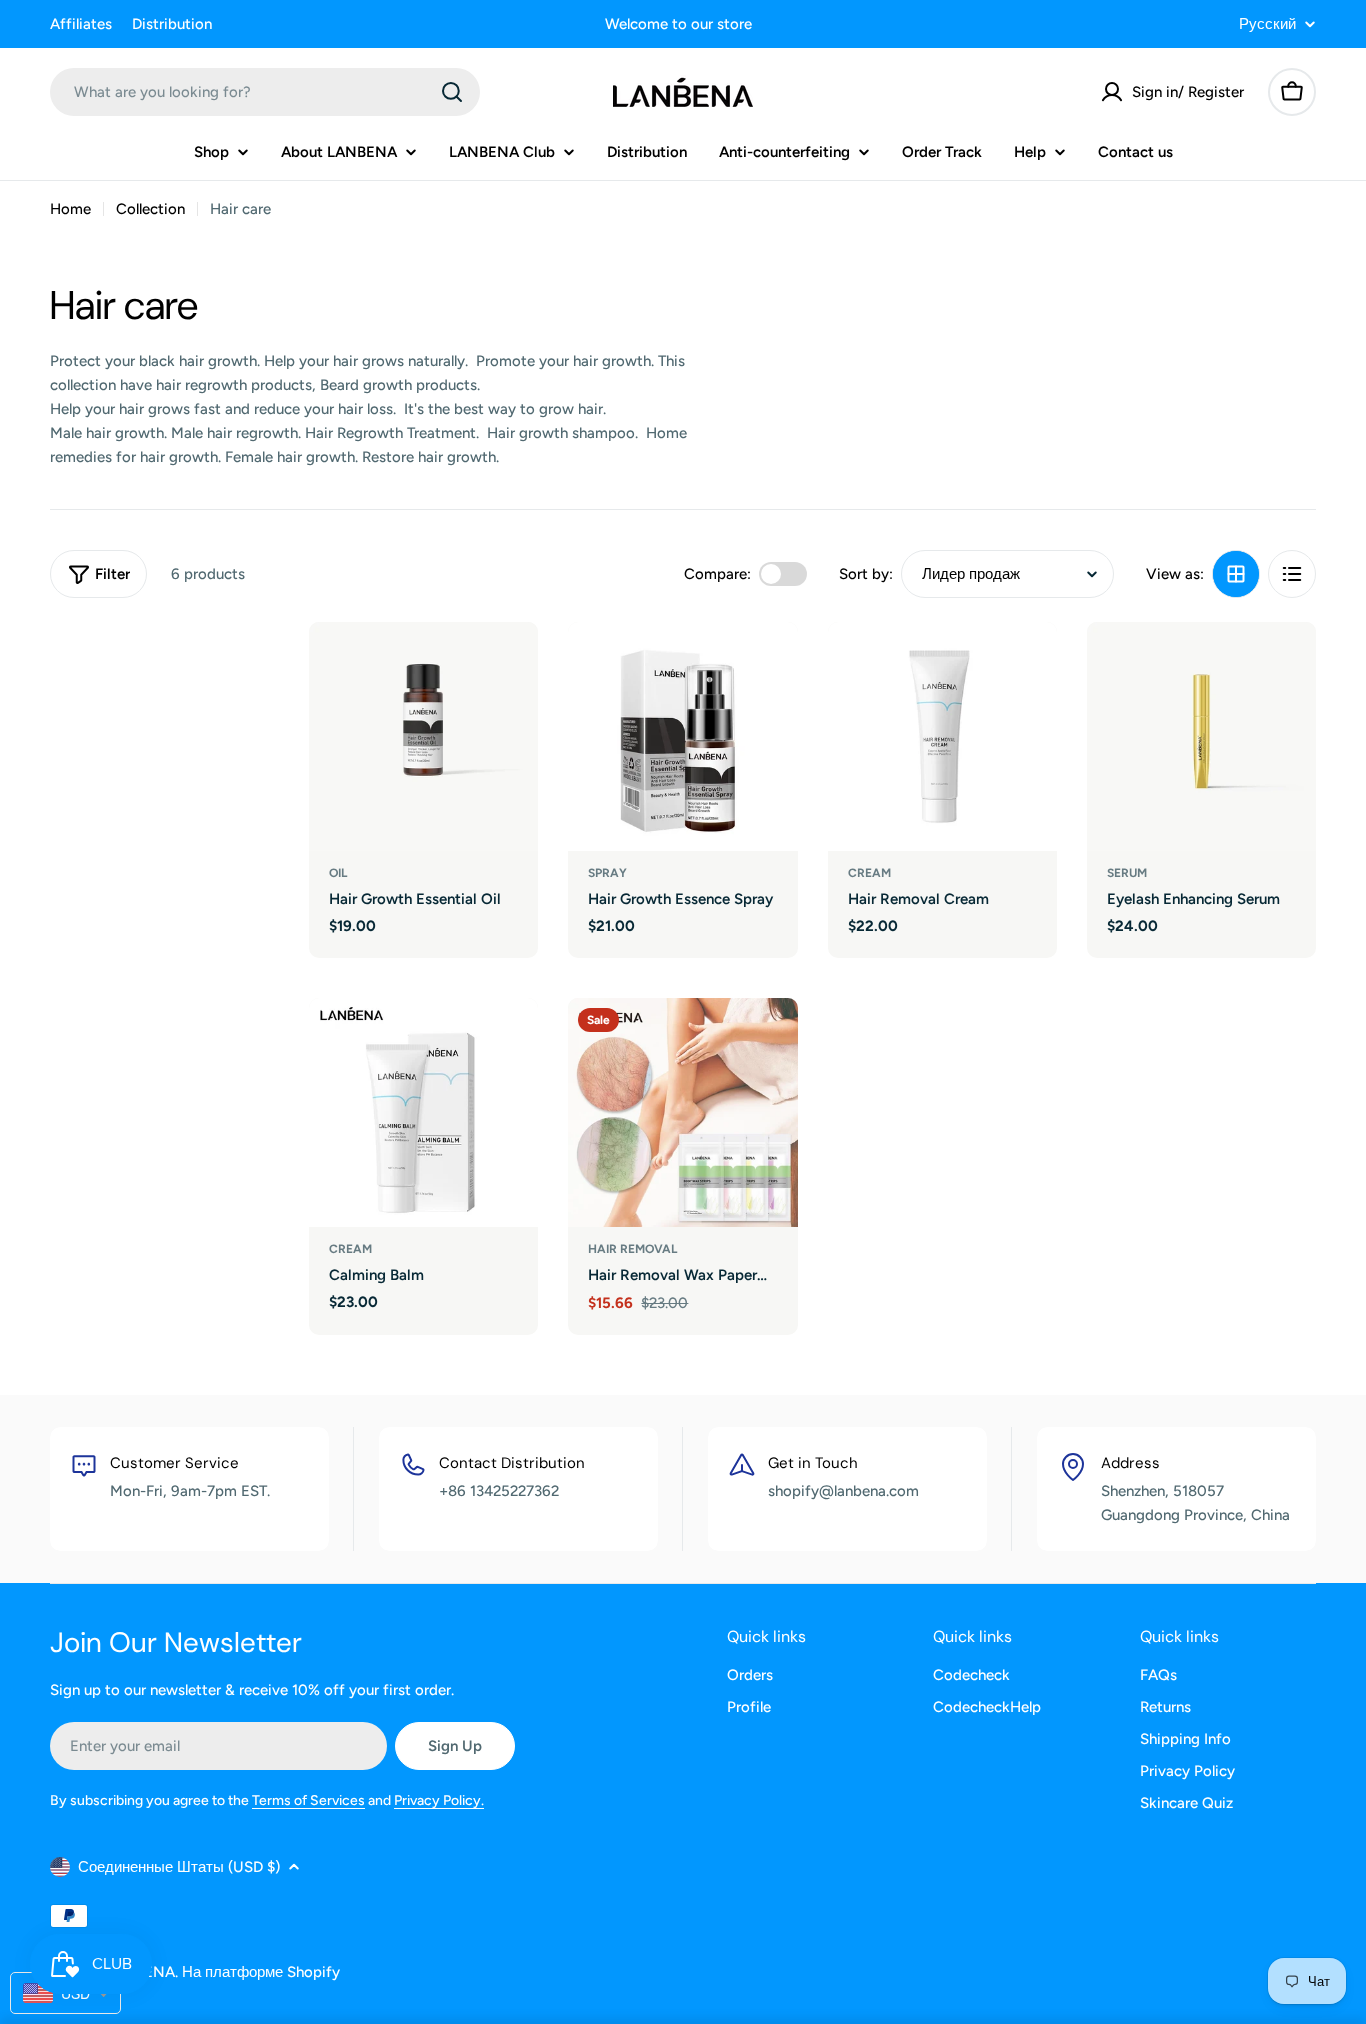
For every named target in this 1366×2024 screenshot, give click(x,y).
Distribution (172, 24)
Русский (1267, 24)
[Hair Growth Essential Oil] (423, 736)
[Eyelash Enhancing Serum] (1201, 736)
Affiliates (81, 24)
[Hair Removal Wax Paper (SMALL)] (682, 1112)
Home (70, 209)
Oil (338, 873)
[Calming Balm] (423, 1112)
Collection (150, 209)
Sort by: (866, 574)
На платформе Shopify (261, 1972)
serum (1127, 873)
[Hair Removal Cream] (942, 736)
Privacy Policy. (439, 1800)
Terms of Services (308, 1800)
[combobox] (265, 92)
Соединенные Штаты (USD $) (179, 1867)
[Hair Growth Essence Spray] (682, 736)
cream (869, 873)
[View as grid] (1236, 574)
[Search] (452, 92)
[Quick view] (509, 666)
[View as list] (1292, 574)
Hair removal (632, 1249)
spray (607, 873)
